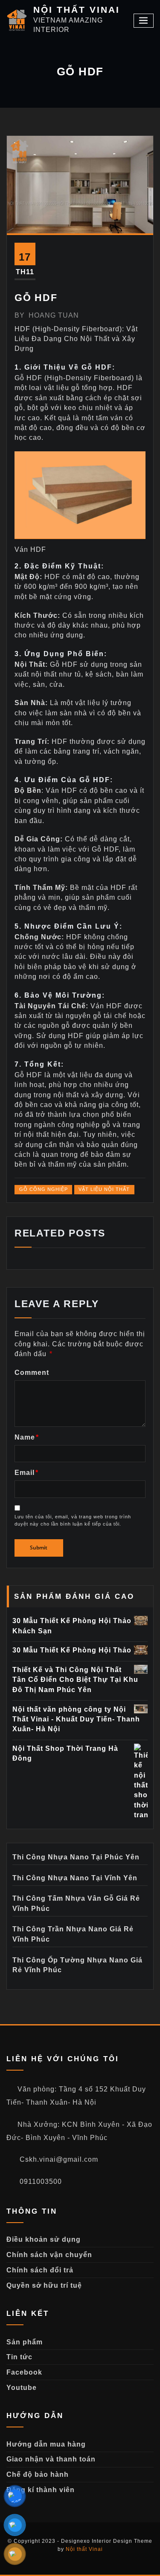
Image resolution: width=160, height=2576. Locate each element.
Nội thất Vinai (84, 2549)
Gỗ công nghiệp (44, 1189)
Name (27, 1437)
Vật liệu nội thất (104, 1189)
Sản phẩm (25, 2342)
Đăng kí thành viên (41, 2490)
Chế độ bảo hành (38, 2474)
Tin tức (19, 2357)
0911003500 (40, 2182)
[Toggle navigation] (144, 21)
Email (26, 1473)
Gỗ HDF (36, 298)
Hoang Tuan (47, 315)
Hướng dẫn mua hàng (46, 2444)
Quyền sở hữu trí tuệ (44, 2285)
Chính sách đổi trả (40, 2270)
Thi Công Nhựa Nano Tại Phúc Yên (76, 1857)
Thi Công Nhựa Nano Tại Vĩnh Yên (75, 1878)
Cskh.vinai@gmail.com (58, 2159)
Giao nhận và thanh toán (51, 2459)
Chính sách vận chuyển (49, 2255)
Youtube (22, 2388)
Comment (32, 1373)
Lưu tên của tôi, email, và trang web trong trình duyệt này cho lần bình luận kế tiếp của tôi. (73, 1520)
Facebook (24, 2372)
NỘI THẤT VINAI (77, 10)
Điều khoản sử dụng (44, 2239)
